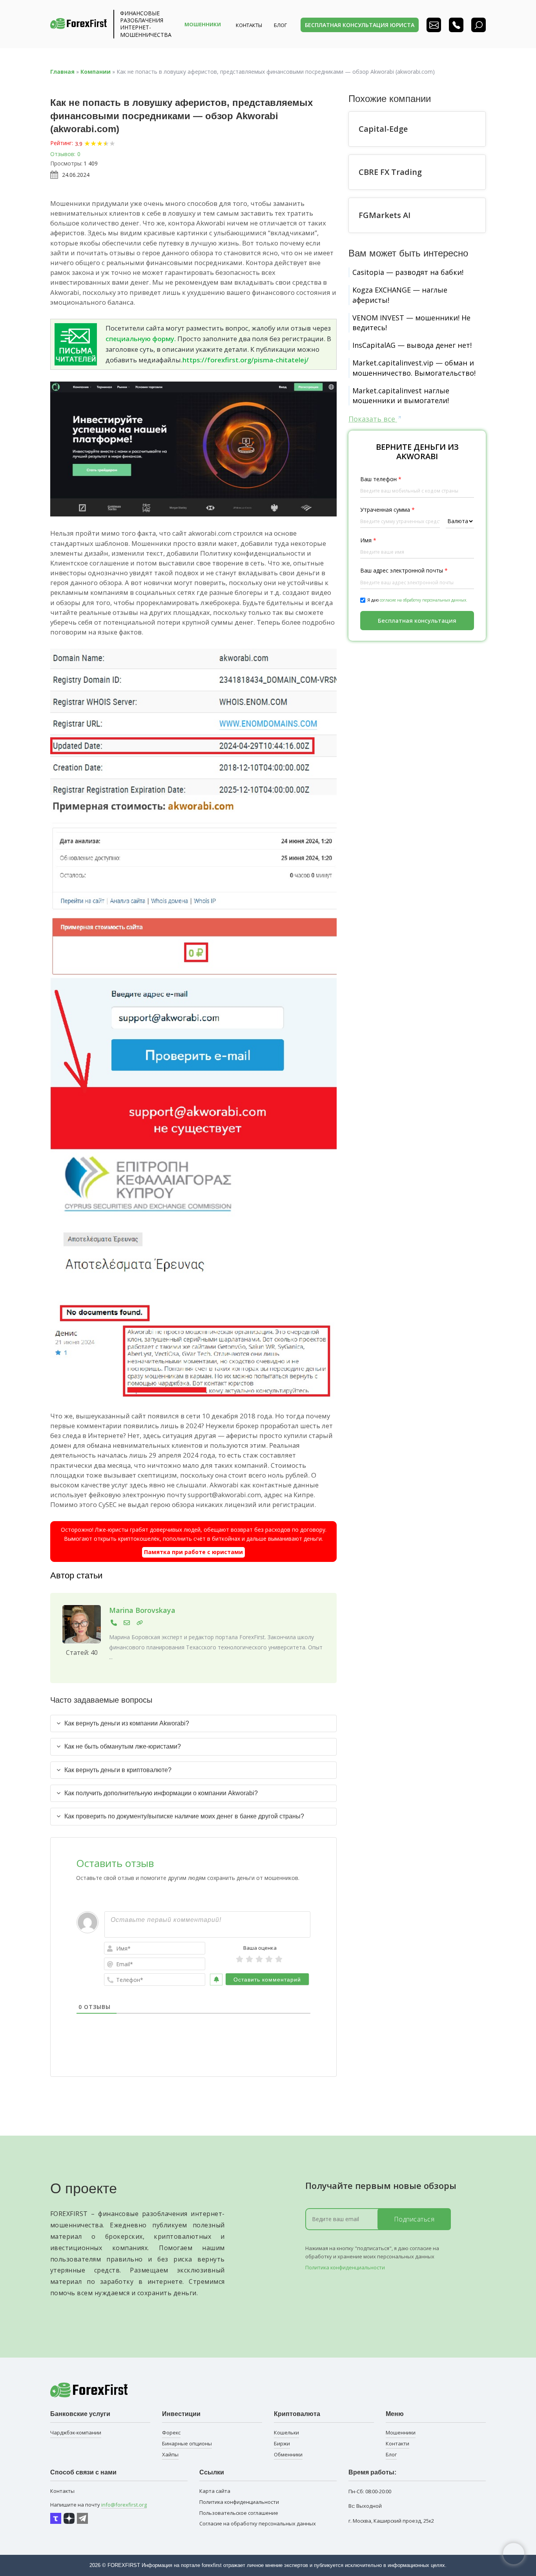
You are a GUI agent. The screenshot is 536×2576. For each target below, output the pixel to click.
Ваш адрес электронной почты (404, 570)
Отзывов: (63, 154)
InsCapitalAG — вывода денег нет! (412, 345)
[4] (269, 1959)
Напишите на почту (98, 2505)
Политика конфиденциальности (345, 2267)
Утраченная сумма (387, 510)
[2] (249, 1959)
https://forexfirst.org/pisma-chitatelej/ (246, 360)
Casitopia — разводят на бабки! (408, 272)
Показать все (373, 419)
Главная (62, 72)
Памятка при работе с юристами (193, 1552)
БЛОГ (280, 25)
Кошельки (286, 2432)
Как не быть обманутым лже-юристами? (123, 1746)
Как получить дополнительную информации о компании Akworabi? (161, 1793)
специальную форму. (141, 339)
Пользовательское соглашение (239, 2513)
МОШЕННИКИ (203, 24)
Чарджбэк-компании (76, 2432)
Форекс (171, 2432)
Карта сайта (215, 2491)
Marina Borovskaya (142, 1610)
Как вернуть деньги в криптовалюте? (118, 1770)
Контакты (249, 25)
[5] (279, 1959)
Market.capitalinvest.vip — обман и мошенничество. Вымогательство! (414, 368)
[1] (240, 1959)
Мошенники (401, 2432)
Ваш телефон (381, 479)
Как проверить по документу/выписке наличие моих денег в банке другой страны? (184, 1816)
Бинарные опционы (187, 2443)
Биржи (282, 2443)
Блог (391, 2454)
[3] (259, 1959)
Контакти (397, 2443)
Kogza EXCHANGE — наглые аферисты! (400, 295)
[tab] (193, 1723)
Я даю (417, 600)
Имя (368, 540)
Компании (96, 72)
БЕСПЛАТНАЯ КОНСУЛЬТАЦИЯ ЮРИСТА (360, 25)
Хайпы (170, 2454)
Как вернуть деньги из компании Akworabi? (127, 1723)
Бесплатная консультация (417, 620)
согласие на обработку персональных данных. (424, 600)
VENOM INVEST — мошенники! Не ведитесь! (411, 323)
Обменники (288, 2454)
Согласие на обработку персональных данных (258, 2523)
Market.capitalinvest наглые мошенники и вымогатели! (401, 395)
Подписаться (414, 2219)
